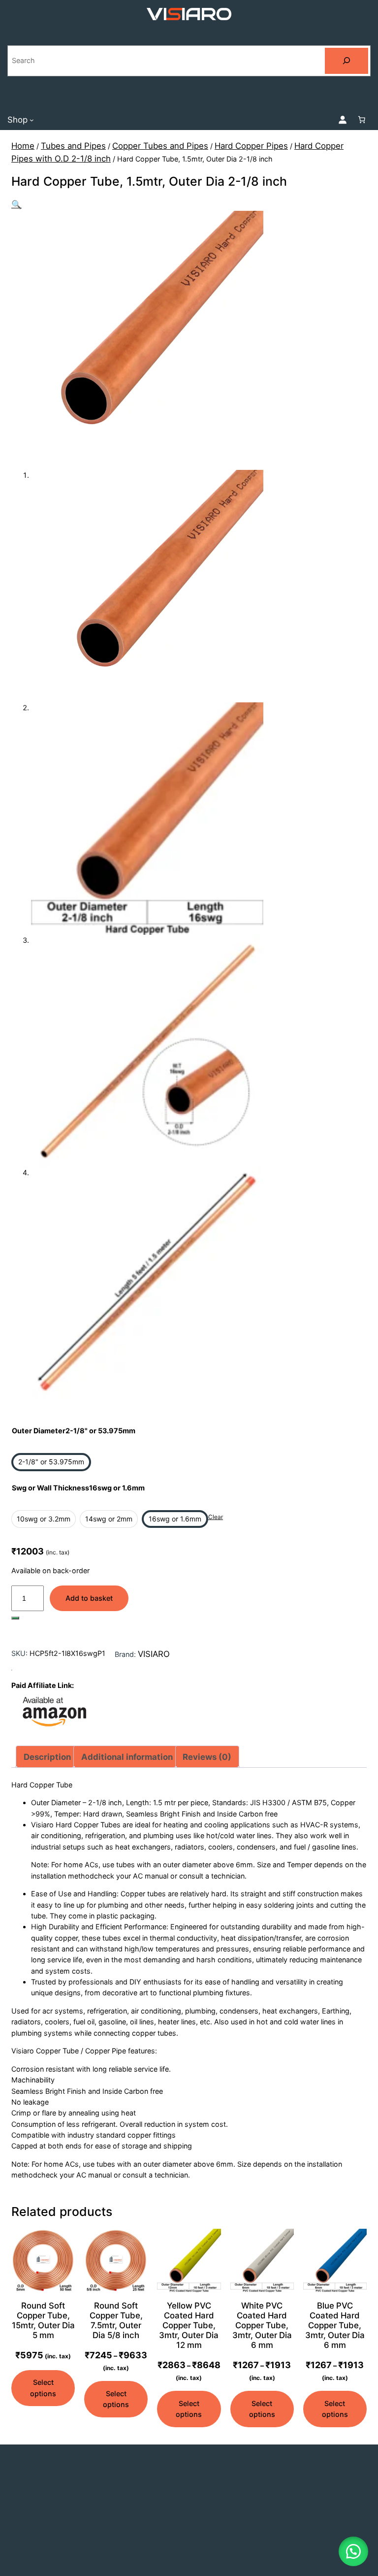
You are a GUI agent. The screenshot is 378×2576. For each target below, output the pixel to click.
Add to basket (89, 1598)
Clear (216, 1517)
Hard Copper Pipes (251, 146)
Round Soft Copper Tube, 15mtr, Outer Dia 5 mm (43, 2320)
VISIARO (154, 1654)
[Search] (346, 61)
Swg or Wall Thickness (78, 1488)
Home (23, 146)
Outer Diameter (74, 1431)
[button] (16, 204)
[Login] (343, 120)
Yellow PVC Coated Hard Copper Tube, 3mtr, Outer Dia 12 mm (189, 2326)
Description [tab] (47, 1757)
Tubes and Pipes (73, 146)
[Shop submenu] (32, 119)
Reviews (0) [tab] (207, 1757)
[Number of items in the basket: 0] (362, 120)
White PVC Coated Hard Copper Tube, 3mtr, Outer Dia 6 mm (262, 2326)
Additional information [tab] (127, 1757)
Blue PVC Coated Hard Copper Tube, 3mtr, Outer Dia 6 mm (335, 2326)
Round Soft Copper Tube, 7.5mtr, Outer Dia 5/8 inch (116, 2320)
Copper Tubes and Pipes (160, 146)
